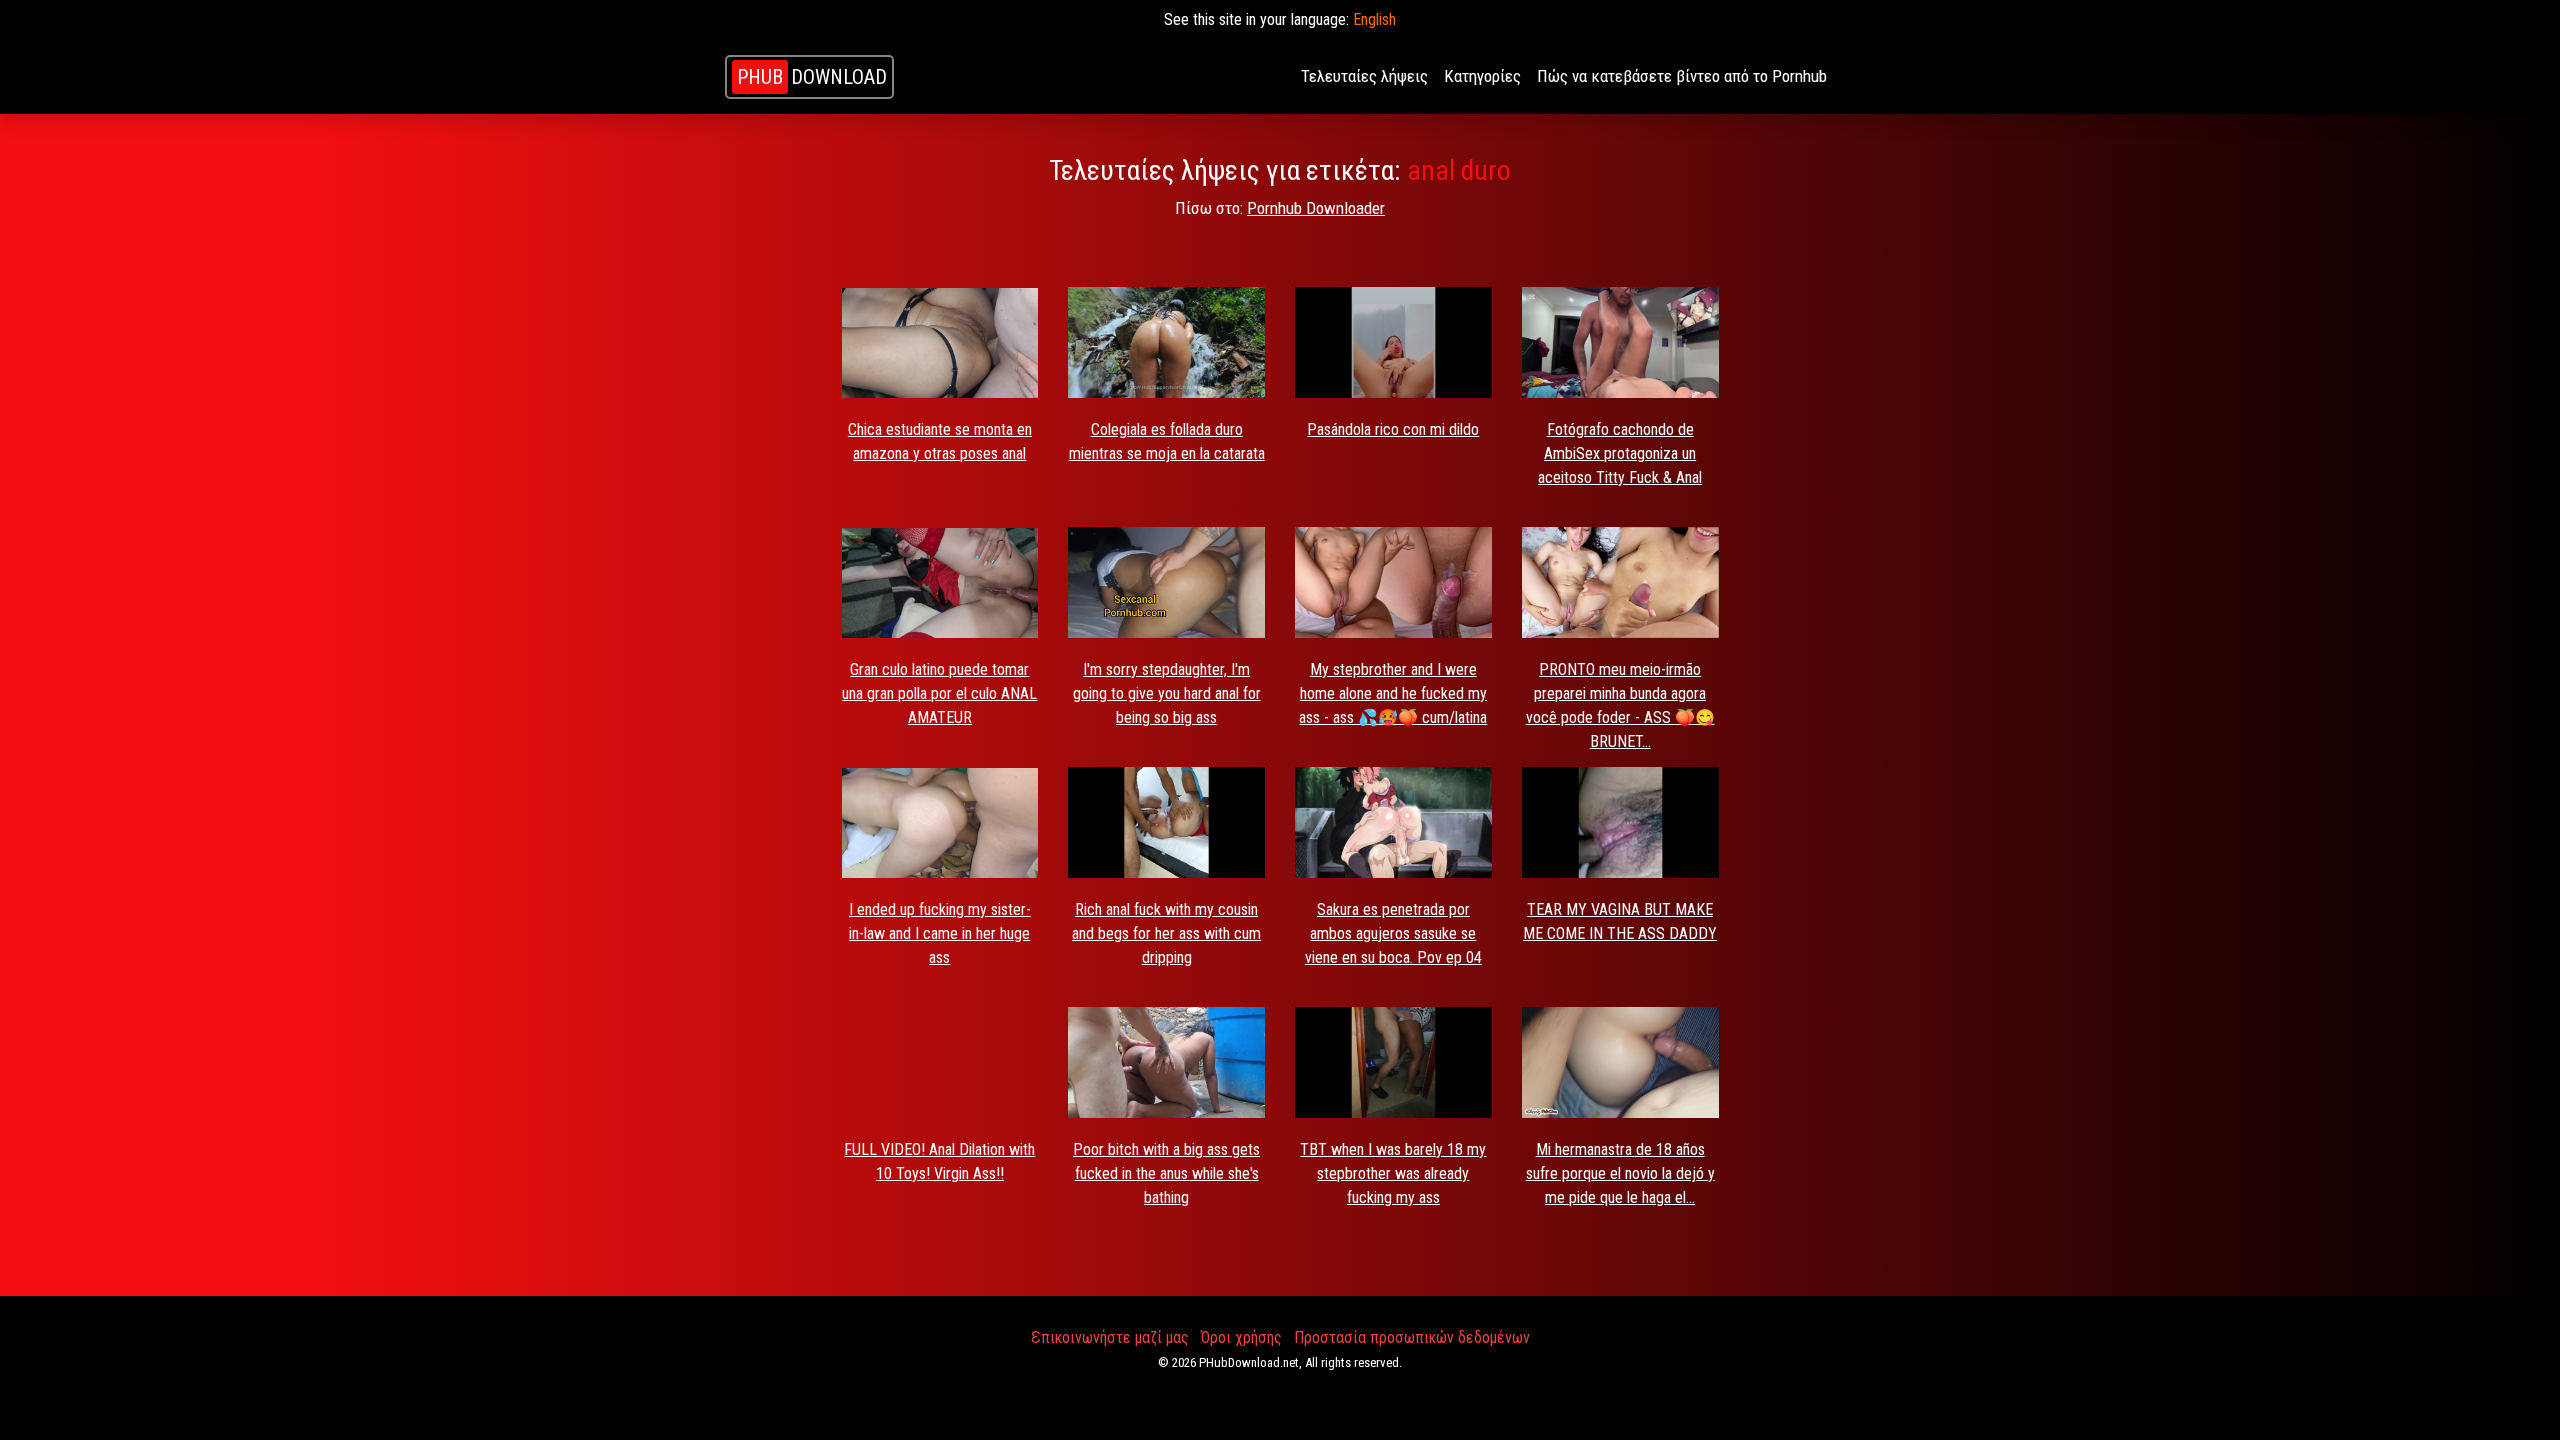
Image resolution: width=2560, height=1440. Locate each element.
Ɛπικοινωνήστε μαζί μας (1110, 1337)
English (1374, 19)
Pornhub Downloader (1316, 208)
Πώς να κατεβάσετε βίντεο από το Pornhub (1682, 76)
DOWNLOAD (812, 77)
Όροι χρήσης (1241, 1337)
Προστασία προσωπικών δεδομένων (1412, 1337)
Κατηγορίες (1482, 76)
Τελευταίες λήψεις (1364, 76)
